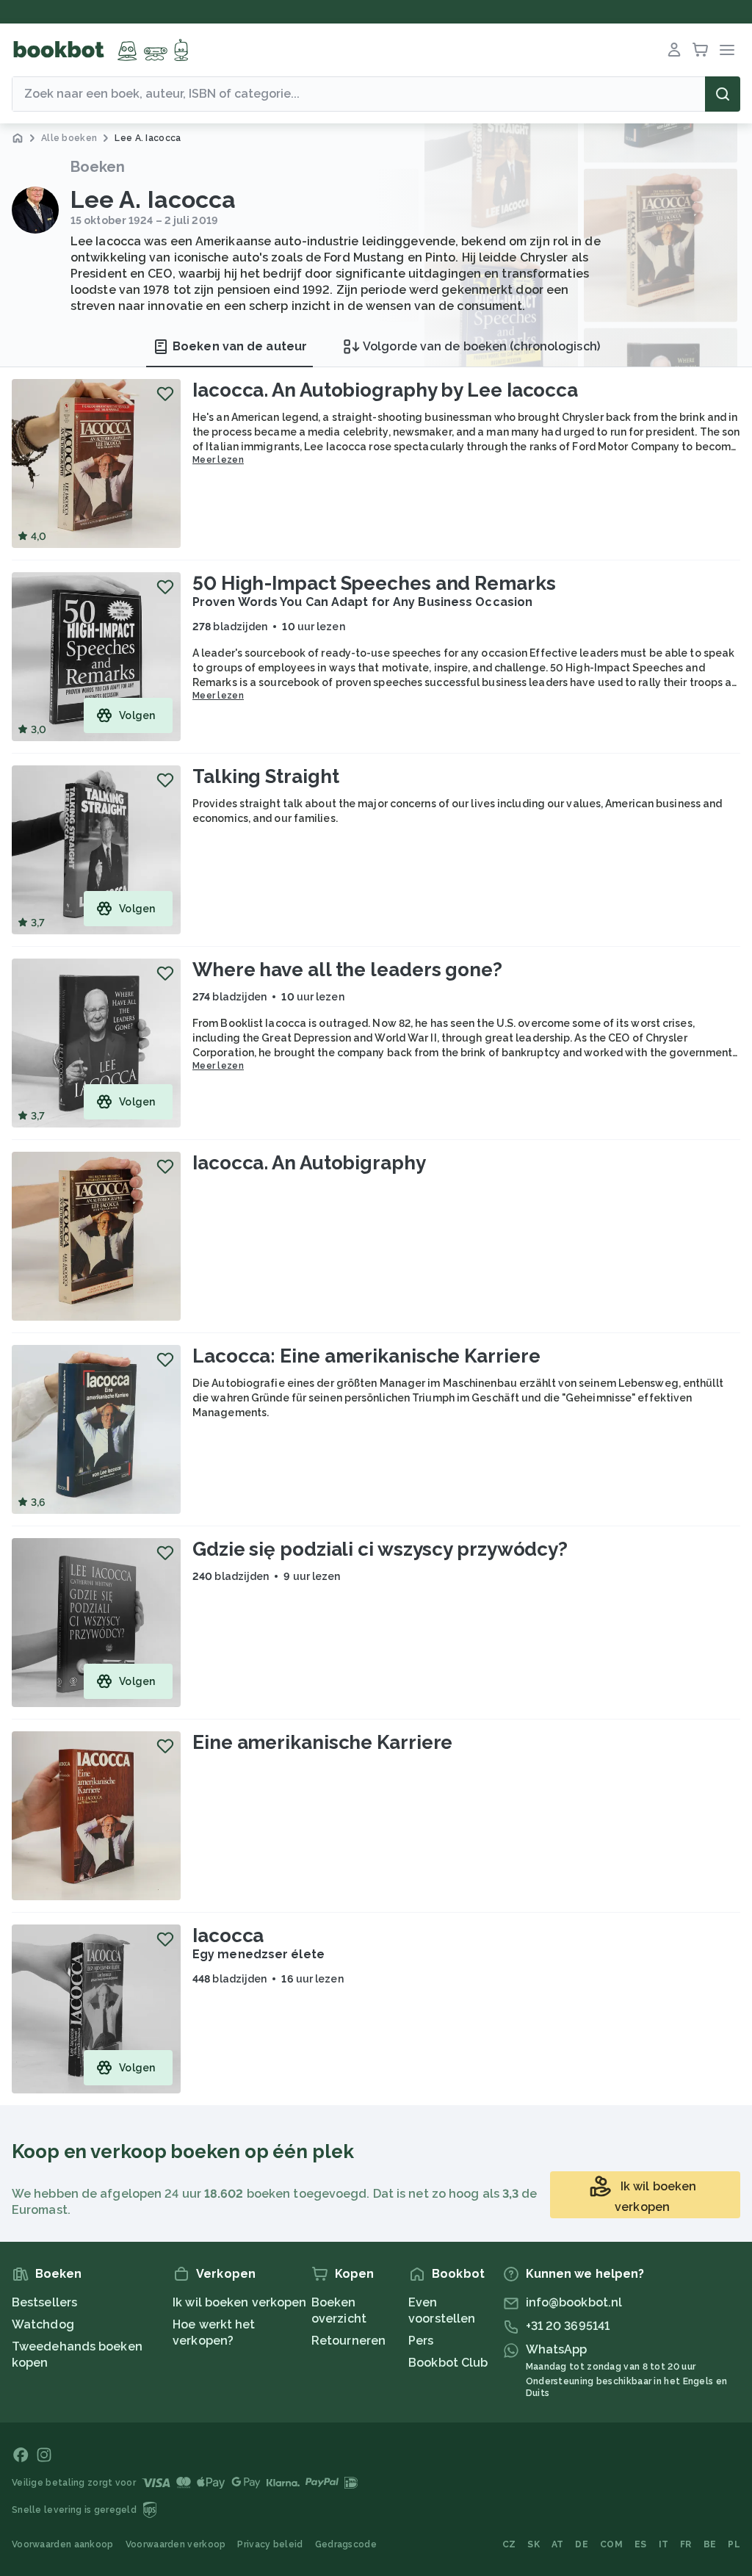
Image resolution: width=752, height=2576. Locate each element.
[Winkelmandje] (701, 50)
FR (686, 2544)
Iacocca (228, 1935)
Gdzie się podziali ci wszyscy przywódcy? (380, 1549)
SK (534, 2544)
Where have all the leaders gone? (347, 970)
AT (558, 2544)
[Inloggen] (674, 50)
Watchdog (43, 2324)
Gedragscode (346, 2544)
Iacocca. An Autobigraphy (309, 1163)
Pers (421, 2341)
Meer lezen (218, 460)
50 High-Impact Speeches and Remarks (374, 583)
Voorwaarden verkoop (176, 2544)
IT (664, 2544)
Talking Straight (265, 776)
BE (710, 2544)
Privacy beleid (270, 2544)
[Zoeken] (723, 94)
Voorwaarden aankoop (63, 2544)
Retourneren (348, 2341)
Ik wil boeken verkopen (239, 2302)
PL (734, 2544)
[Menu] (727, 50)
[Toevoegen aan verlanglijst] (165, 394)
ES (641, 2544)
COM (611, 2544)
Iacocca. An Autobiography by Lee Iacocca (385, 390)
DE (582, 2544)
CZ (509, 2544)
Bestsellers (44, 2302)
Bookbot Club (448, 2363)
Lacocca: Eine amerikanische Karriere (366, 1356)
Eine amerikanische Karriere (322, 1742)
